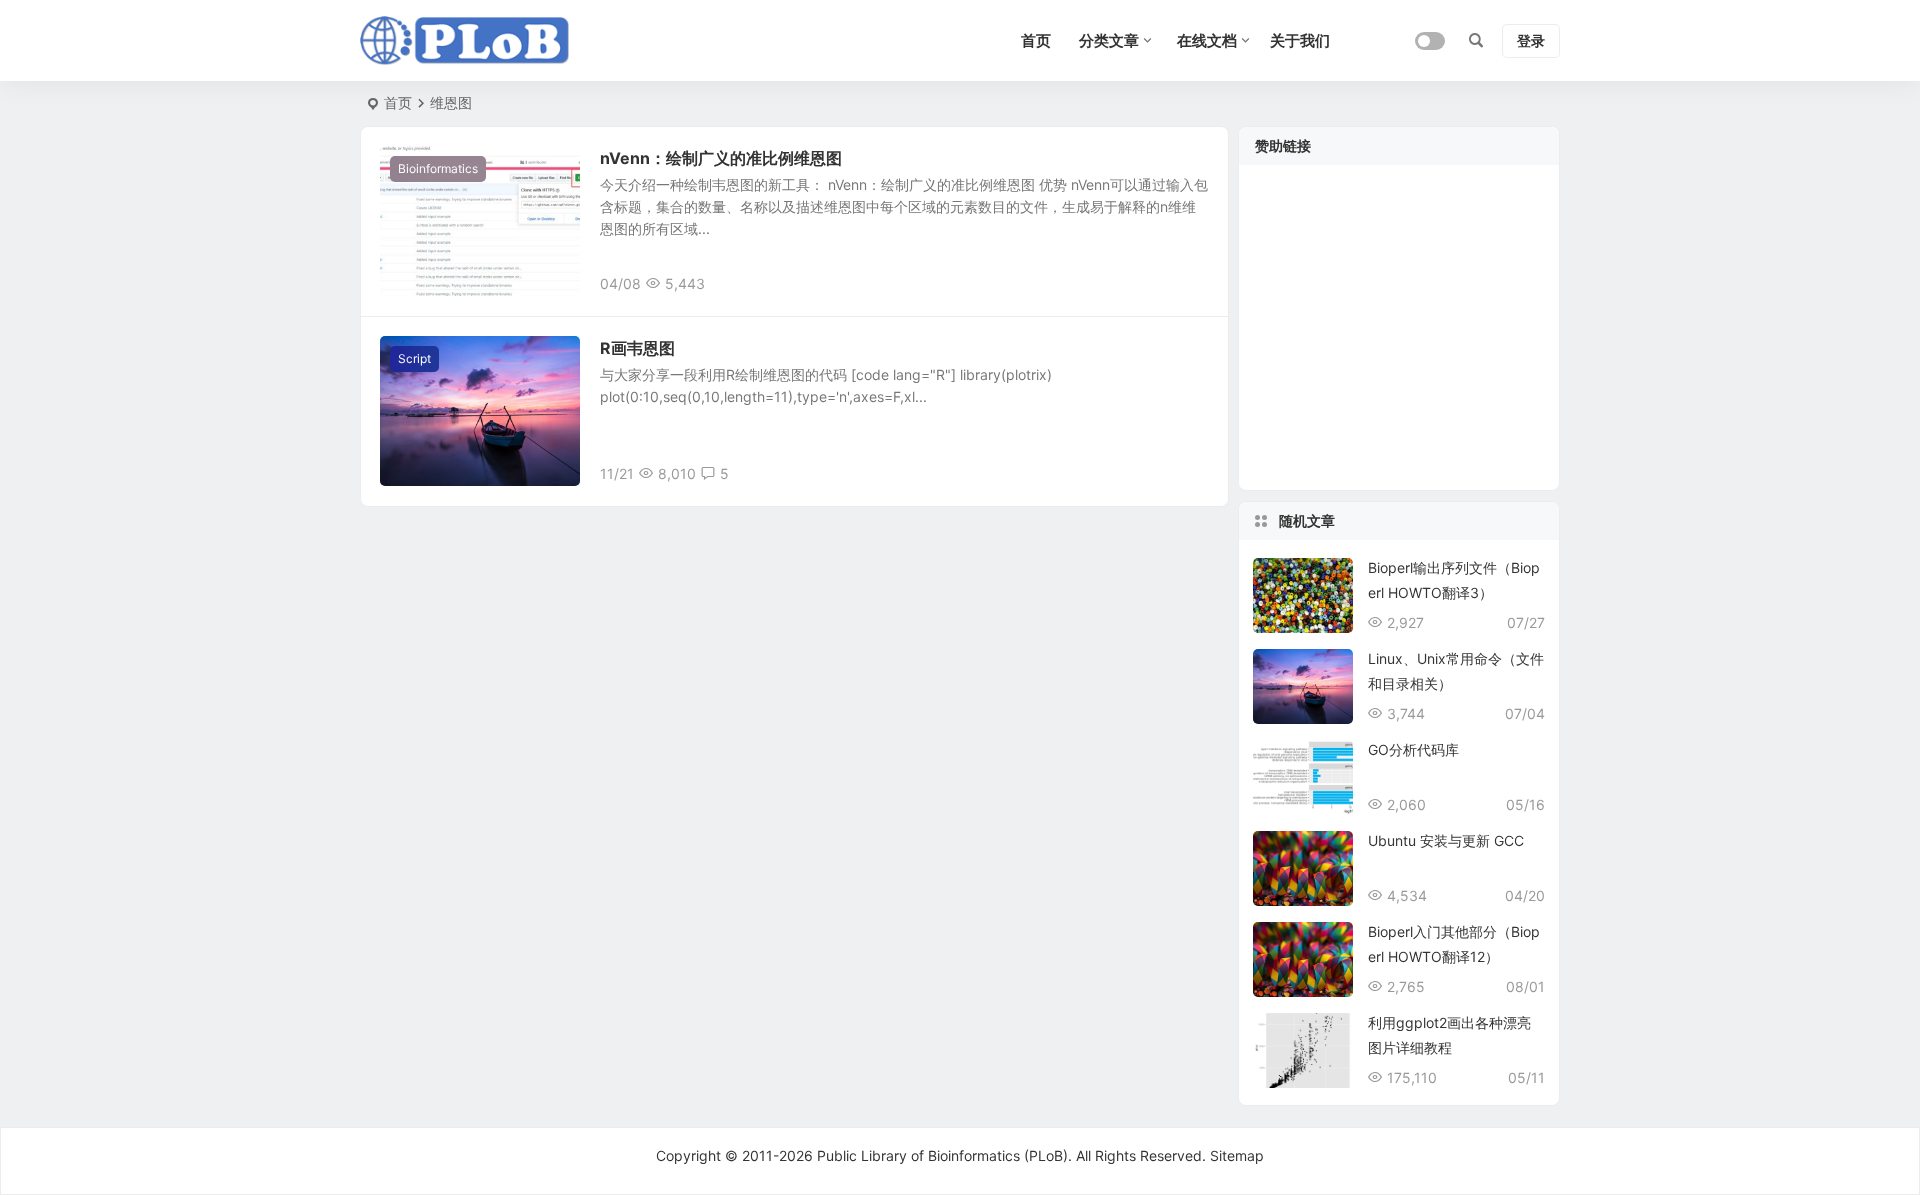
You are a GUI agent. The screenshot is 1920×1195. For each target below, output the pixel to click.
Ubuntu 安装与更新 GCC (1446, 840)
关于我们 (1300, 40)
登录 (1531, 40)
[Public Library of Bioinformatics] (465, 41)
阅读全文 (1190, 282)
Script (414, 358)
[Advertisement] (1399, 340)
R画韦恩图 (637, 348)
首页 (398, 102)
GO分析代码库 (1413, 749)
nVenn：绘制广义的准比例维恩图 (721, 158)
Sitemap (1237, 1155)
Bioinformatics (438, 168)
